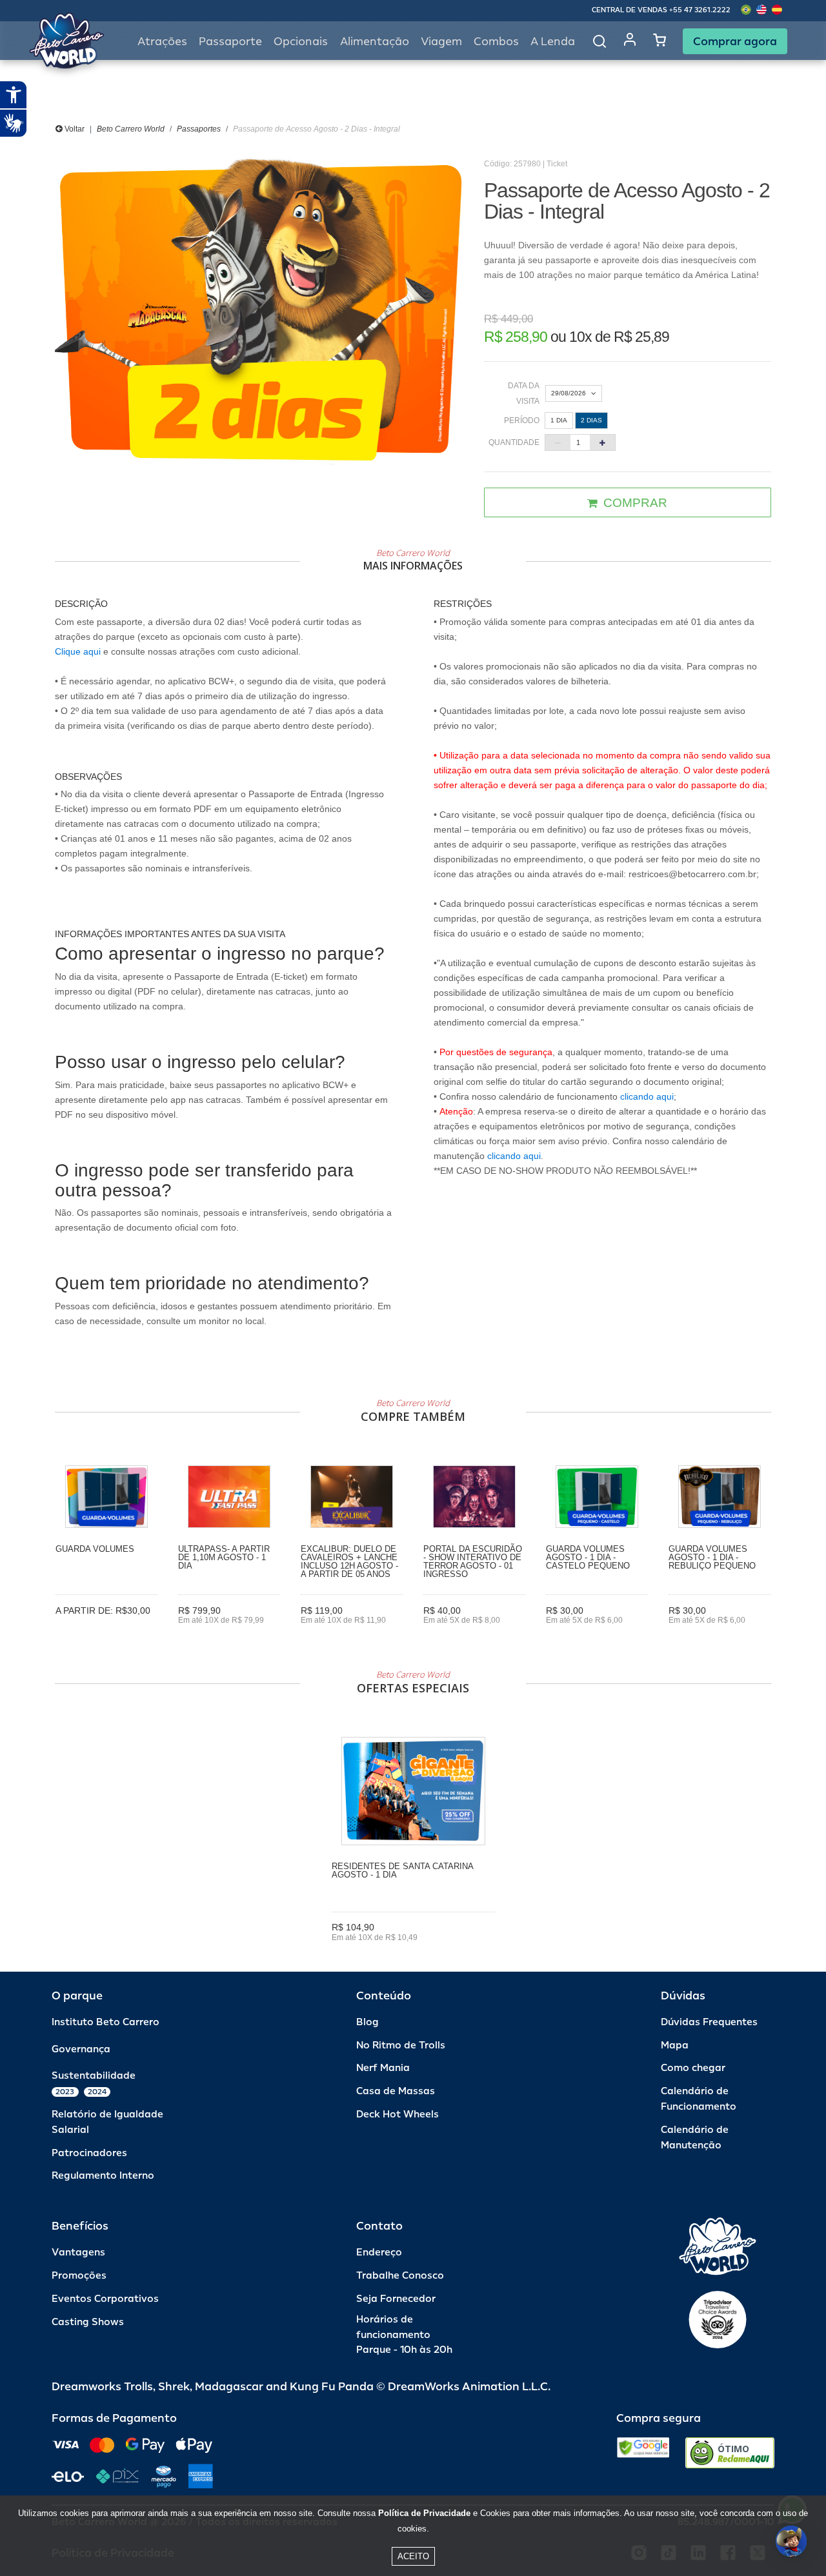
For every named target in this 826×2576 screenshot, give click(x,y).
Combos (496, 42)
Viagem (441, 42)
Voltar (74, 129)
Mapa (675, 2046)
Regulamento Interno (103, 2176)
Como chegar (693, 2068)
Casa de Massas (396, 2091)
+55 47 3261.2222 (700, 10)
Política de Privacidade (424, 2513)
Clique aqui (78, 651)
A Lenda (553, 42)
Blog (368, 2022)
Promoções (79, 2276)
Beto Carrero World (131, 129)
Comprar (107, 1630)
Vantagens (78, 2253)
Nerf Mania (383, 2068)
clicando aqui (647, 1096)
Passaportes (199, 129)
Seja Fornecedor (396, 2299)
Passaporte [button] (230, 42)
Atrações (162, 42)
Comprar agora (735, 41)
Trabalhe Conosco (400, 2276)
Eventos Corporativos (105, 2299)
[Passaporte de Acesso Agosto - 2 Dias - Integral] (260, 312)
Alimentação (375, 42)
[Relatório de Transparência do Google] (643, 2453)
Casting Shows (88, 2322)
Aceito (413, 2556)
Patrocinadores (89, 2153)
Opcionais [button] (301, 42)
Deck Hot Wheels (398, 2115)
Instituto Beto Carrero (106, 2022)
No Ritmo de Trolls (401, 2046)
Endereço (379, 2253)
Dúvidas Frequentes (709, 2022)
